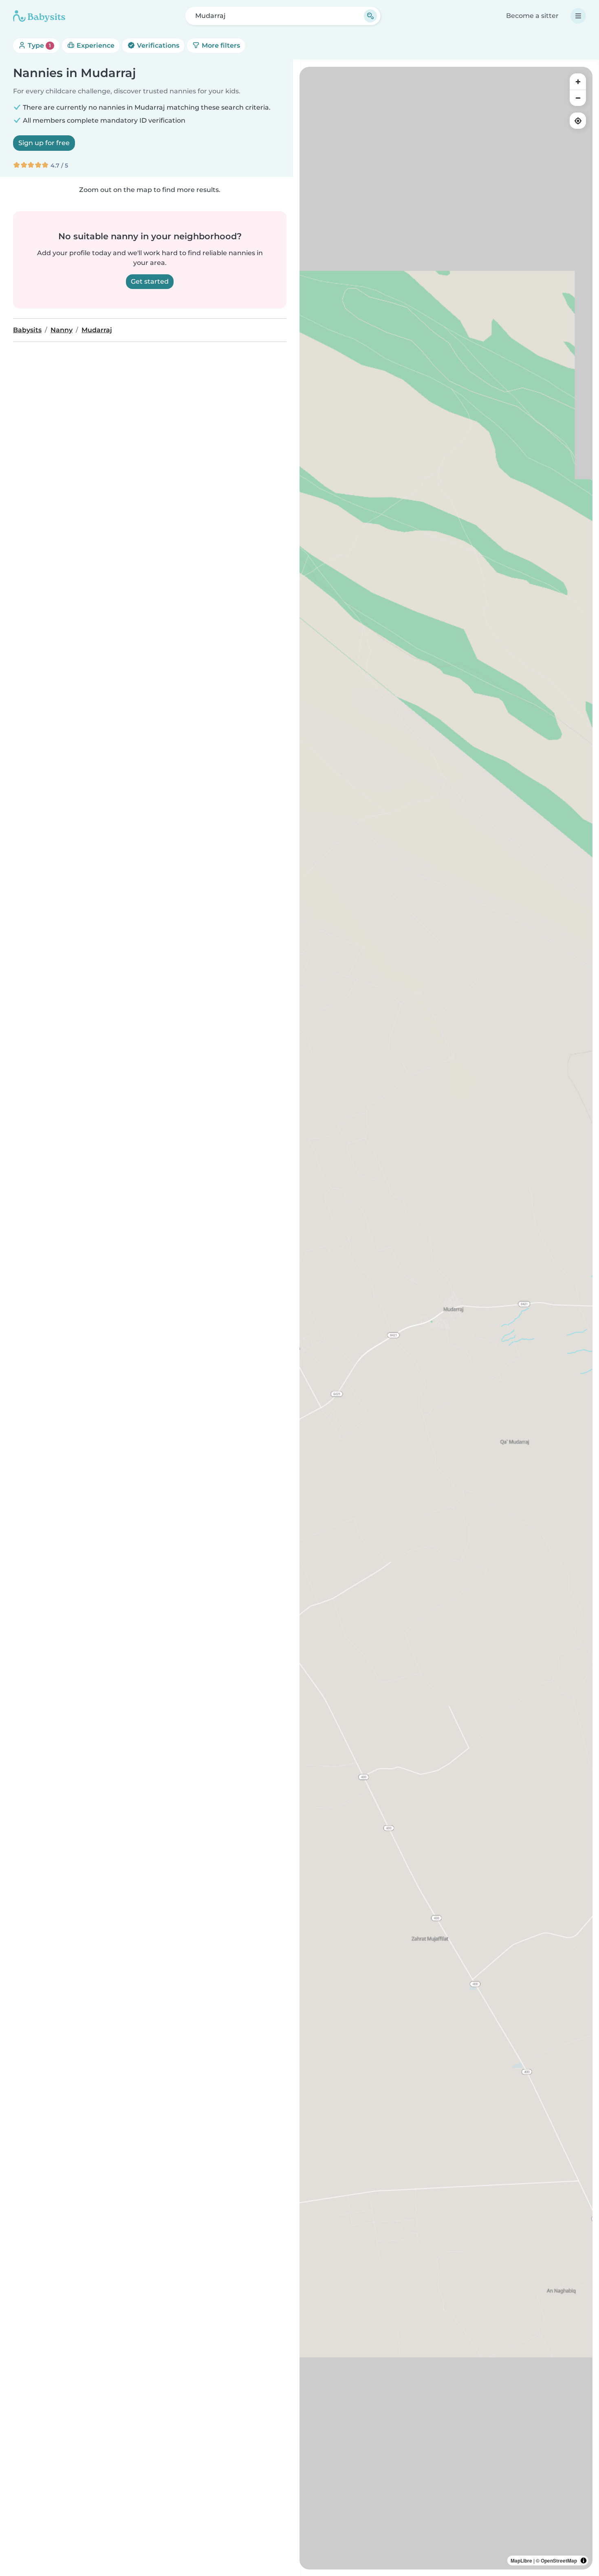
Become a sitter (532, 16)
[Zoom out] (578, 98)
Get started (150, 281)
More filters (220, 45)
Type (39, 45)
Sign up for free (44, 143)
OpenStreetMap (559, 2561)
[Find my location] (578, 121)
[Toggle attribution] (584, 2561)
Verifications (157, 45)
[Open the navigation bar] (578, 16)
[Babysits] (39, 16)
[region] (446, 1318)
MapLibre (521, 2561)
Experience (95, 45)
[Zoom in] (578, 82)
